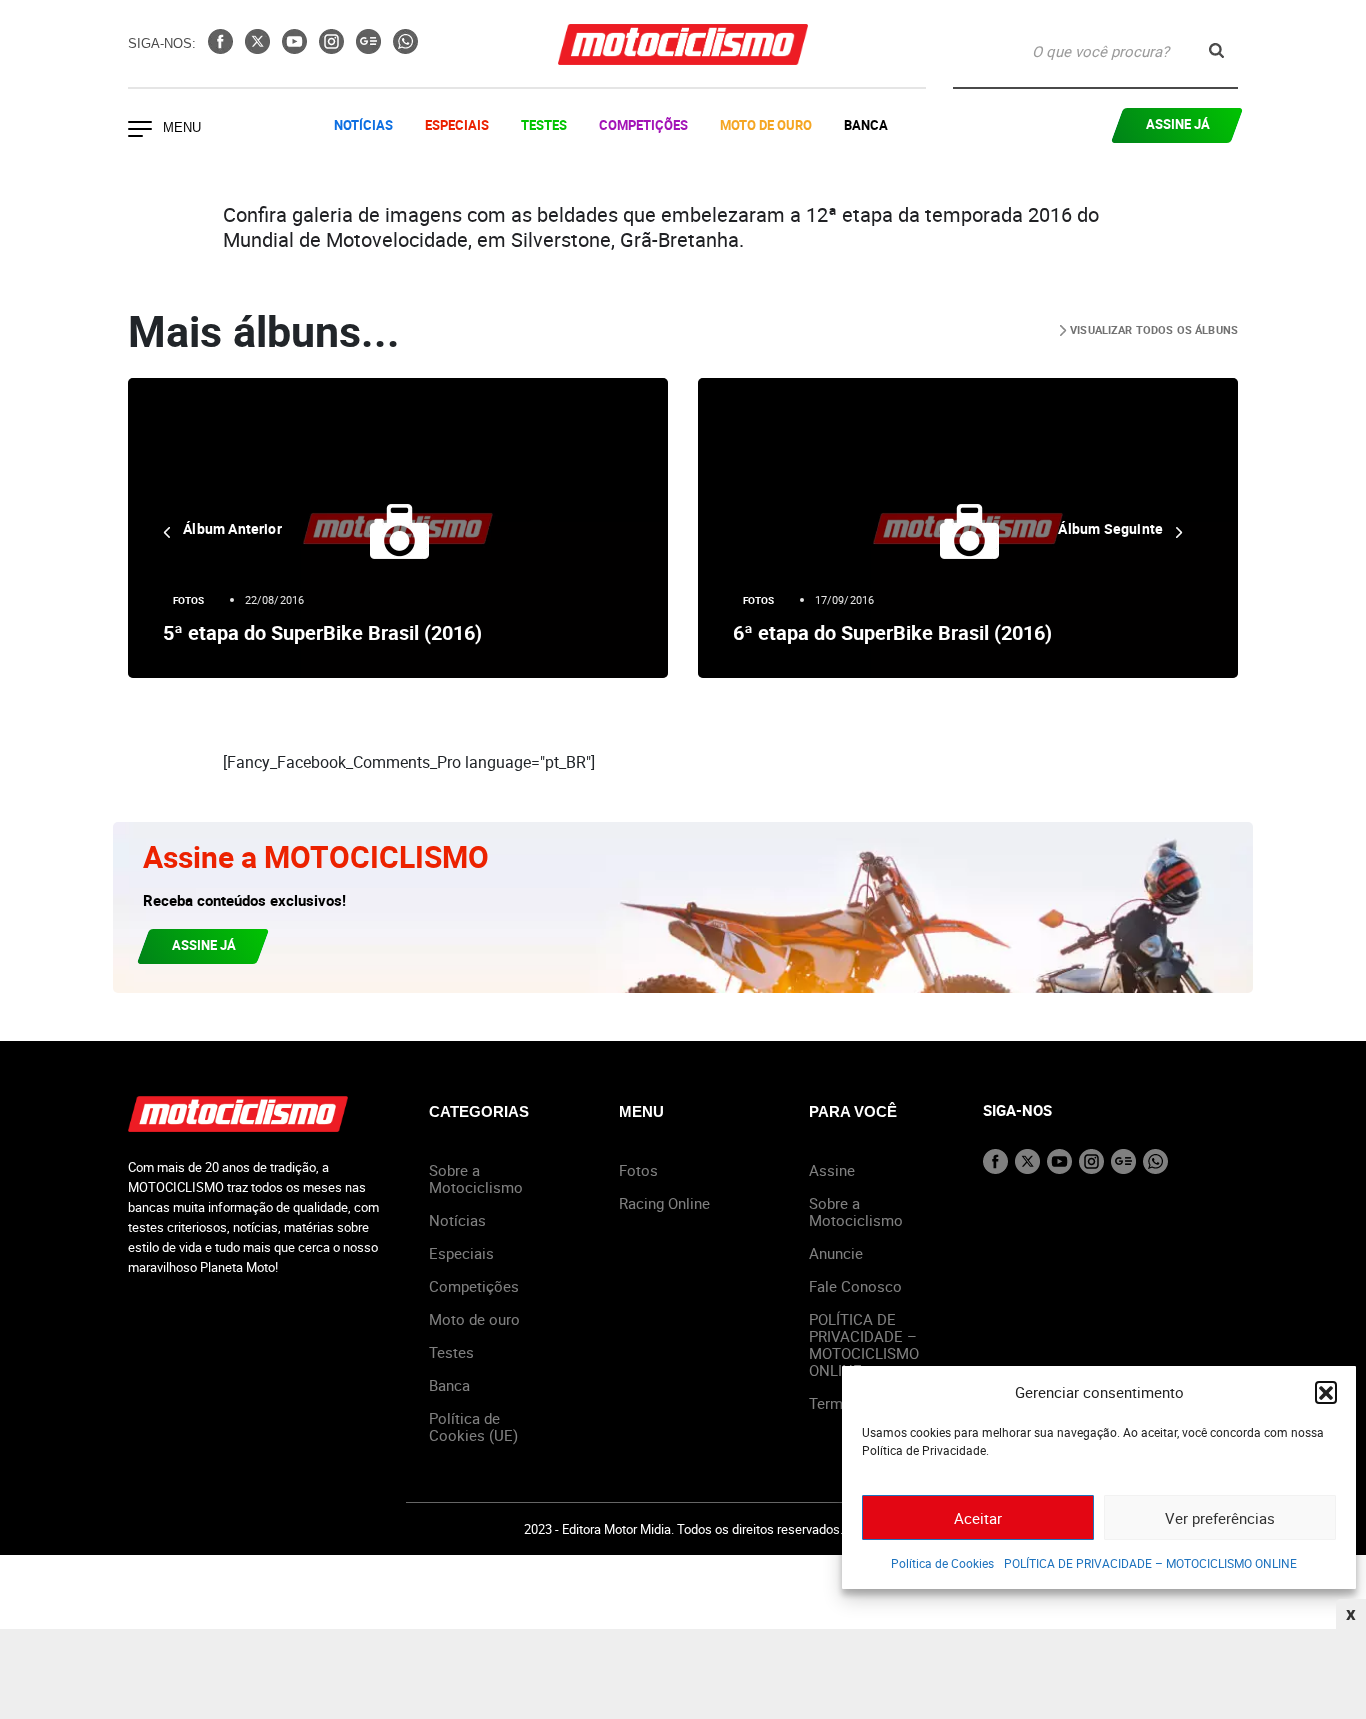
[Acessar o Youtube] (296, 48)
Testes (544, 125)
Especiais (457, 125)
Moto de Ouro (766, 125)
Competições (643, 125)
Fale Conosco (855, 1286)
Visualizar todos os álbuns (1152, 329)
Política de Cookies (942, 1563)
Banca (866, 125)
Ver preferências (1220, 1518)
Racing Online (664, 1203)
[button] (1326, 1392)
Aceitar (978, 1518)
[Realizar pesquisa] (1216, 50)
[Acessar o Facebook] (222, 48)
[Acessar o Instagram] (333, 48)
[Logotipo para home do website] (683, 44)
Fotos (189, 600)
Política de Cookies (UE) (473, 1426)
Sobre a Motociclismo (476, 1178)
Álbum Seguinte (1112, 528)
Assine (832, 1170)
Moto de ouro (474, 1319)
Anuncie (836, 1253)
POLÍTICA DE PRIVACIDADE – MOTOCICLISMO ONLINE (1150, 1563)
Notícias (363, 125)
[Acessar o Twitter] (259, 48)
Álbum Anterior (231, 528)
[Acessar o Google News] (370, 48)
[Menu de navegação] (140, 131)
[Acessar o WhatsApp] (405, 48)
